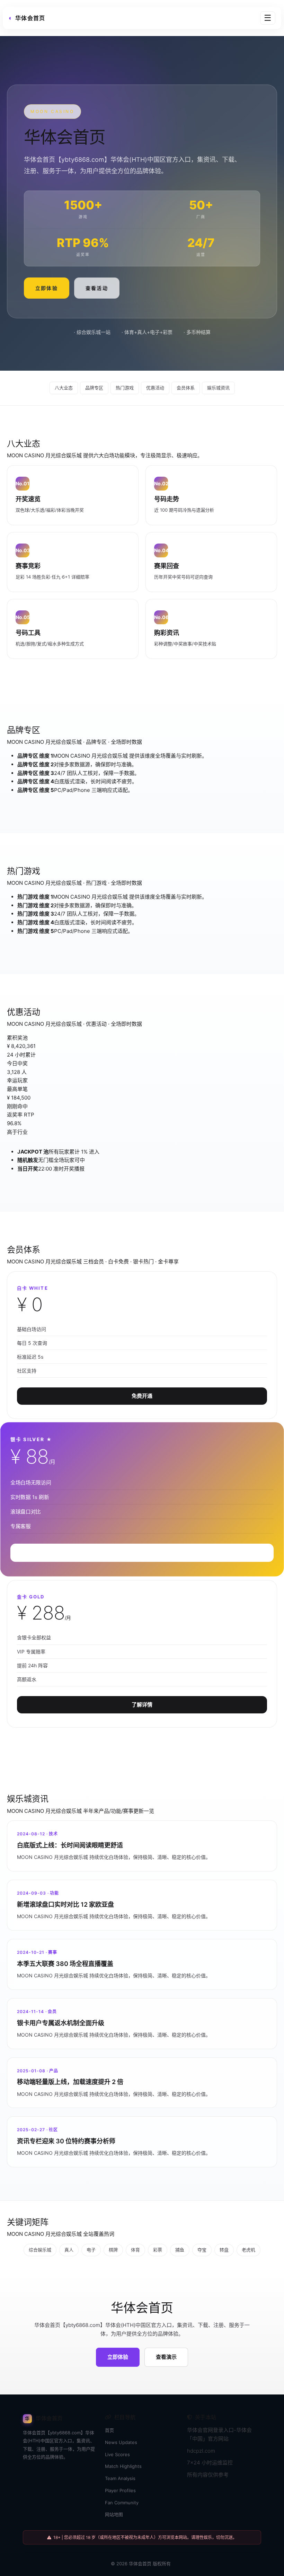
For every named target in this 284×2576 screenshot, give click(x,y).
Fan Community (122, 2503)
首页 (109, 2430)
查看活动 (97, 288)
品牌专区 (94, 388)
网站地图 (114, 2514)
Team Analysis (120, 2478)
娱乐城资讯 (218, 388)
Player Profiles (120, 2490)
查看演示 (166, 2357)
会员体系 (186, 388)
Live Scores (117, 2454)
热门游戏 (125, 388)
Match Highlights (123, 2466)
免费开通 (142, 1396)
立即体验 (47, 288)
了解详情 (142, 1705)
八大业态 (64, 388)
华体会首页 (140, 2564)
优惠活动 (155, 388)
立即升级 (142, 1553)
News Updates (121, 2442)
